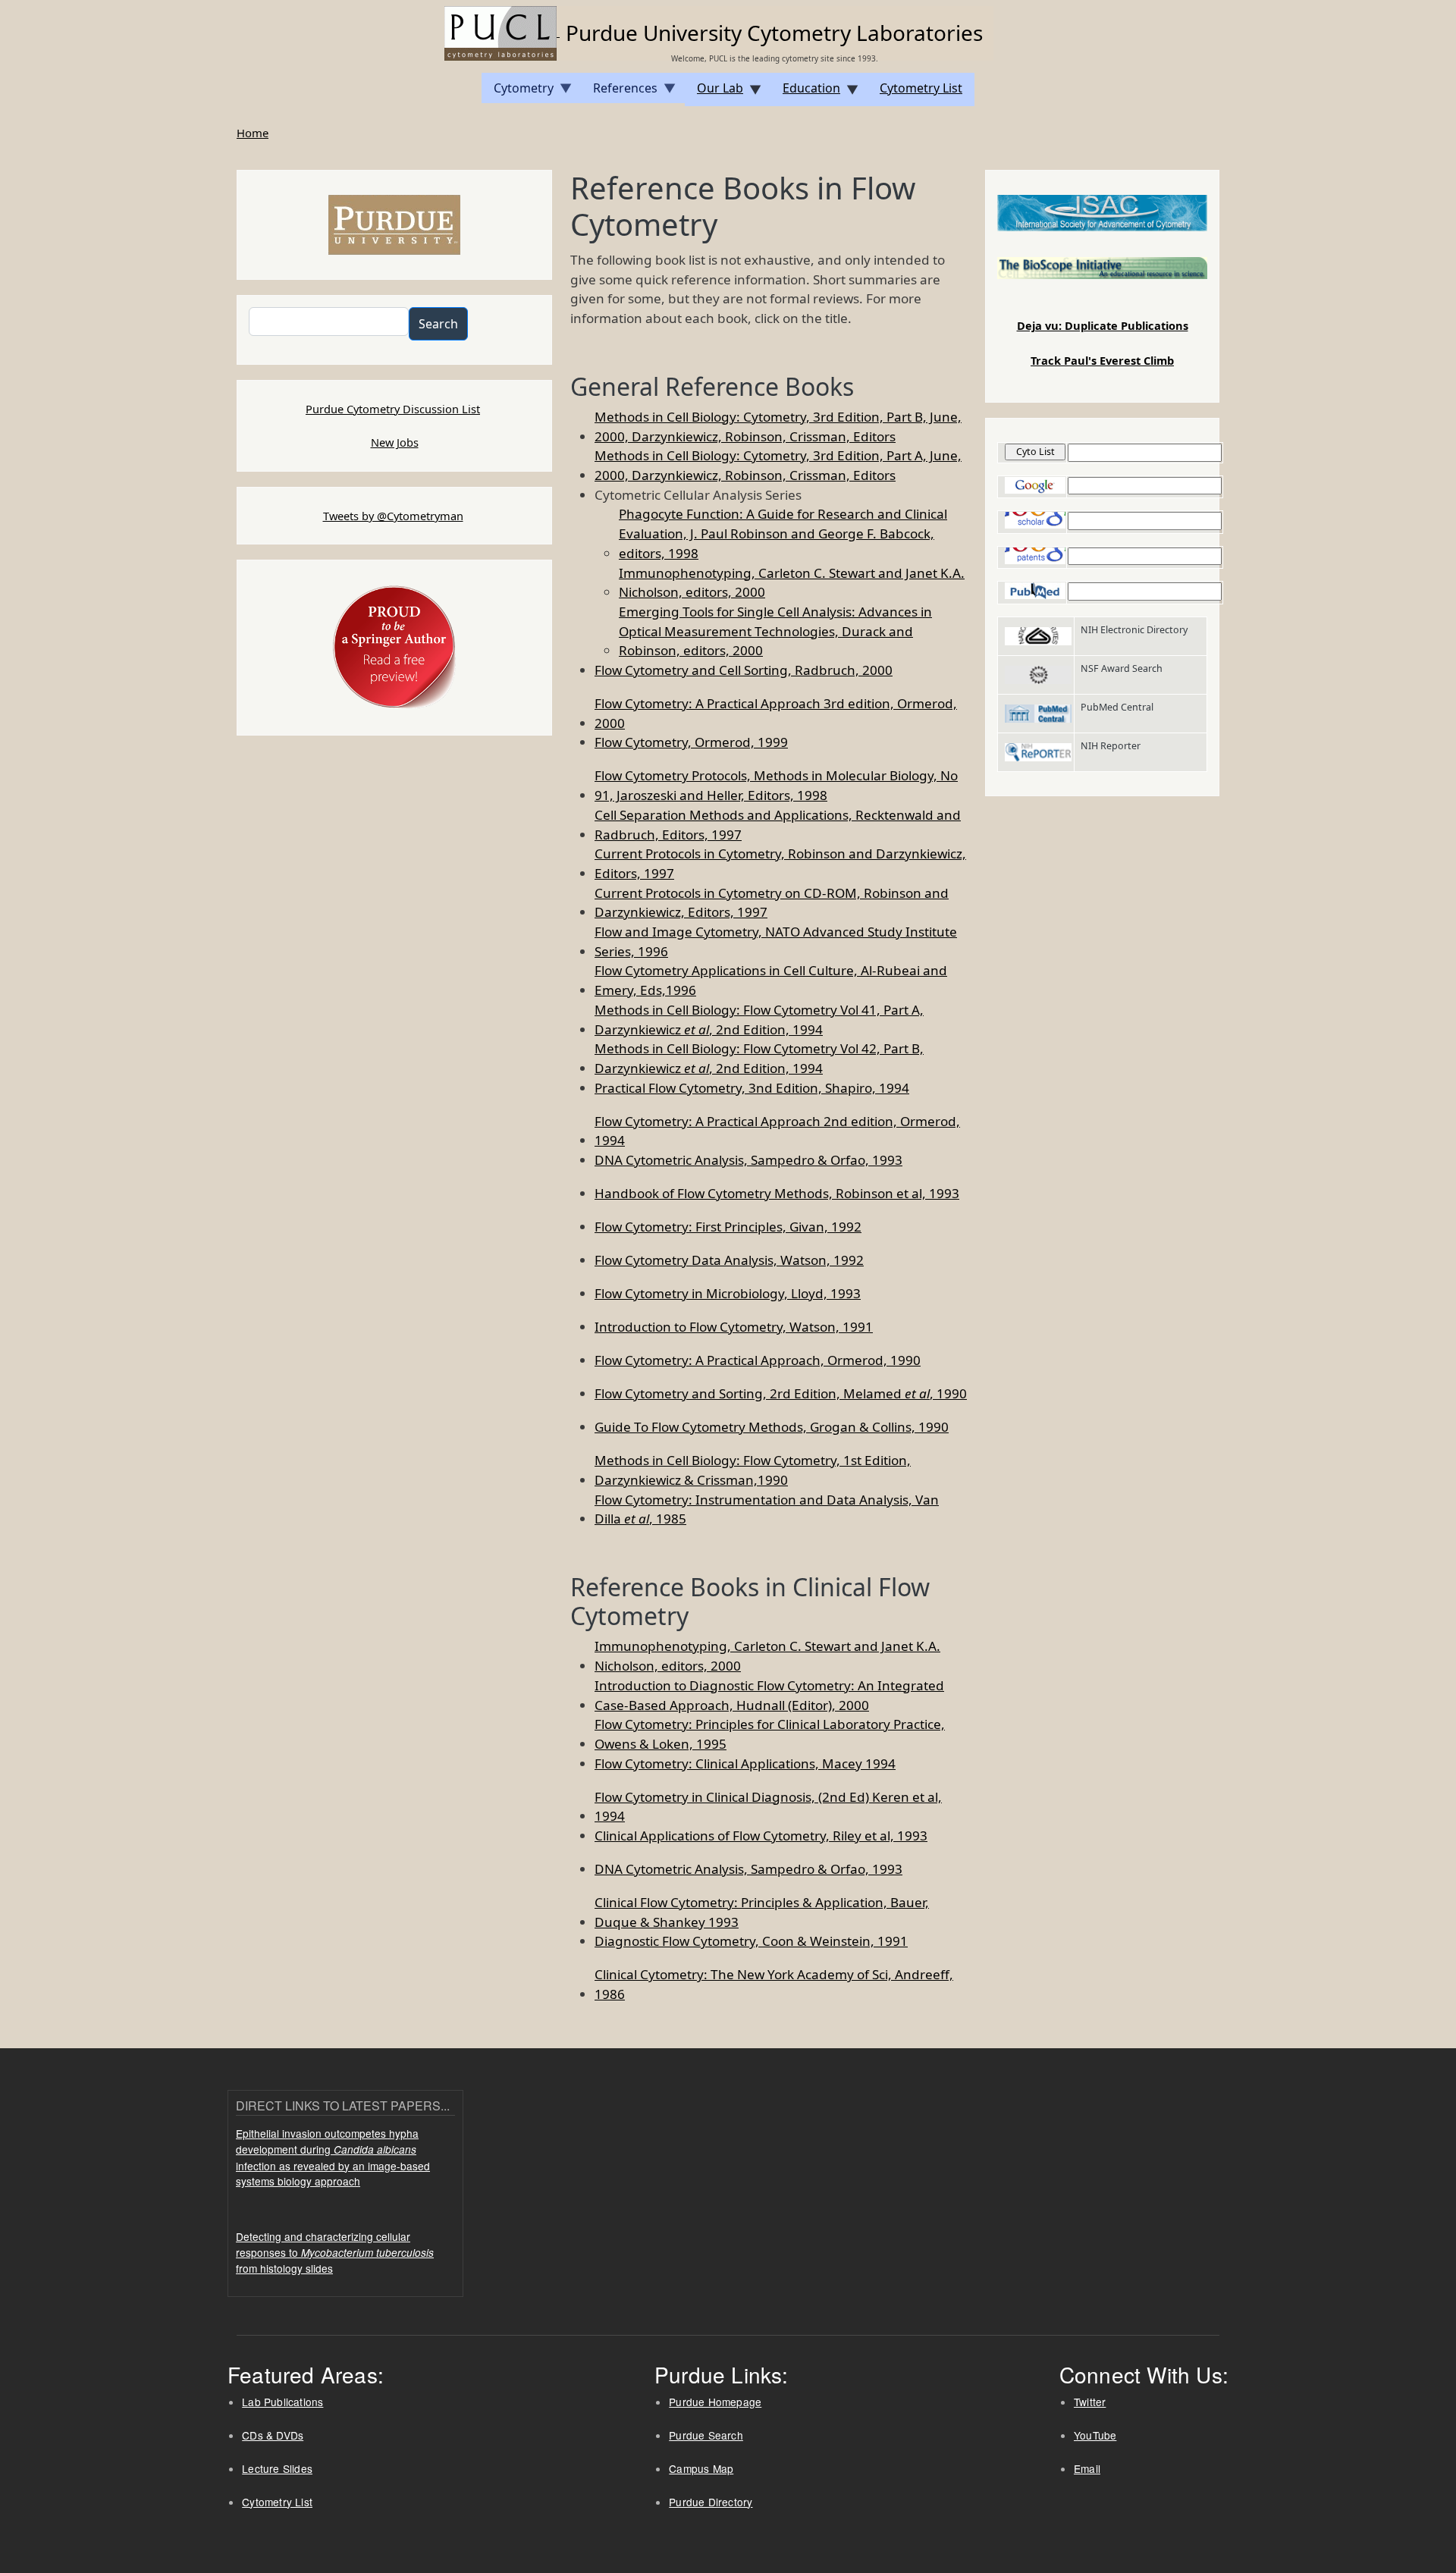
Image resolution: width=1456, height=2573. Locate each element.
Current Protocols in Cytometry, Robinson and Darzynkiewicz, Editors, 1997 (780, 863)
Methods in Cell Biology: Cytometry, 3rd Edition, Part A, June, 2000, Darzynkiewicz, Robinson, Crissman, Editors (778, 465)
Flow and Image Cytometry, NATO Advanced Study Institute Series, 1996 (776, 941)
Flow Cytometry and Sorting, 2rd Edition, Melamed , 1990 (781, 1393)
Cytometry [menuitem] (518, 91)
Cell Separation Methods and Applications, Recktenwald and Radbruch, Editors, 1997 (778, 825)
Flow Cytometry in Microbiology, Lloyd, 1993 (728, 1293)
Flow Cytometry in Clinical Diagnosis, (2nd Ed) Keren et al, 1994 (768, 1807)
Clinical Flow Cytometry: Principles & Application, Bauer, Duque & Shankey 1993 (762, 1912)
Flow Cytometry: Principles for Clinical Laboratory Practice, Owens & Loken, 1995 (770, 1734)
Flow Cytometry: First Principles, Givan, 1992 (728, 1227)
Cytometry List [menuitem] (921, 88)
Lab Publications (282, 2402)
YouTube (1095, 2435)
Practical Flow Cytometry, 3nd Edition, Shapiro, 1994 (752, 1088)
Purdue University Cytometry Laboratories (774, 33)
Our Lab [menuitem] (714, 93)
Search (438, 324)
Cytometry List (277, 2502)
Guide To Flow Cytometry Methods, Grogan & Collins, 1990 (772, 1427)
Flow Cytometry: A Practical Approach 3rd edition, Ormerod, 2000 (776, 713)
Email (1087, 2468)
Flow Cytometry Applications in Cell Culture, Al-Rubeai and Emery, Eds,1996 (771, 980)
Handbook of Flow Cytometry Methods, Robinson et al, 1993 (777, 1193)
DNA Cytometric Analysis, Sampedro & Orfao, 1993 (748, 1160)
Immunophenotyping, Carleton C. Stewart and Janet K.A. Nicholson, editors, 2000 (792, 583)
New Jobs (395, 442)
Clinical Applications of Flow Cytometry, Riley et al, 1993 (761, 1836)
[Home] (502, 32)
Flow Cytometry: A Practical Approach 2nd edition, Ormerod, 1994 (777, 1131)
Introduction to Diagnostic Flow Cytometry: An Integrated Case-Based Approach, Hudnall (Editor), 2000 (769, 1695)
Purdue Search (706, 2435)
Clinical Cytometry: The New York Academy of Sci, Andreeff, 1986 (774, 1984)
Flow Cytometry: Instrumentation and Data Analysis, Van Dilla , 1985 (767, 1509)
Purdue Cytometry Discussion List (393, 409)
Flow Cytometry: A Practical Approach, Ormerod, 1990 (758, 1360)
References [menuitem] (619, 91)
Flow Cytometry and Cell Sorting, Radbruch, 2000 (744, 670)
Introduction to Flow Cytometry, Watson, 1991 (734, 1327)
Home (253, 133)
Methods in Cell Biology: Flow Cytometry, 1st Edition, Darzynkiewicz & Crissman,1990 (753, 1470)
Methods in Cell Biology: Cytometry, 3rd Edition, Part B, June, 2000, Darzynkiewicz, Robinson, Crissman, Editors (778, 427)
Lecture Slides (277, 2468)
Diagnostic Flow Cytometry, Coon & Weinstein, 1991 (751, 1941)
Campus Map (701, 2468)
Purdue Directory (711, 2502)
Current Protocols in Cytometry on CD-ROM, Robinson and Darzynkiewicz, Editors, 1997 (772, 903)
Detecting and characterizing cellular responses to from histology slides (335, 2252)
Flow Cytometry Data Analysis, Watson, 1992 (729, 1260)
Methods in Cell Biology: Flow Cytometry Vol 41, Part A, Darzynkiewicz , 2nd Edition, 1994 (759, 1020)
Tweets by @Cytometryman (393, 516)
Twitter (1090, 2402)
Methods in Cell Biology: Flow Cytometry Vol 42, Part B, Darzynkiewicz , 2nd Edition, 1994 (759, 1058)
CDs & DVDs (273, 2435)
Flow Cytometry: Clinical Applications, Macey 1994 (745, 1763)
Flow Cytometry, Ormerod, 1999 (691, 742)
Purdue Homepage (715, 2402)
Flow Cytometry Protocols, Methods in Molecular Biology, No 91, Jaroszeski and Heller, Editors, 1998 (776, 785)
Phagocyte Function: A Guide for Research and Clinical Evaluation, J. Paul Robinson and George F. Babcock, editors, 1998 (783, 533)
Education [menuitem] (805, 93)
